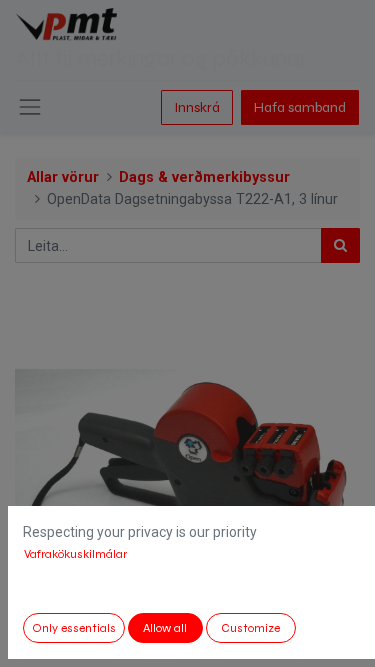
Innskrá (197, 107)
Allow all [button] (165, 628)
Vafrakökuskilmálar (75, 554)
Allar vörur (63, 177)
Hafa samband (300, 107)
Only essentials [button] (74, 628)
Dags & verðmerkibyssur (204, 177)
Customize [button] (250, 628)
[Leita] (340, 245)
